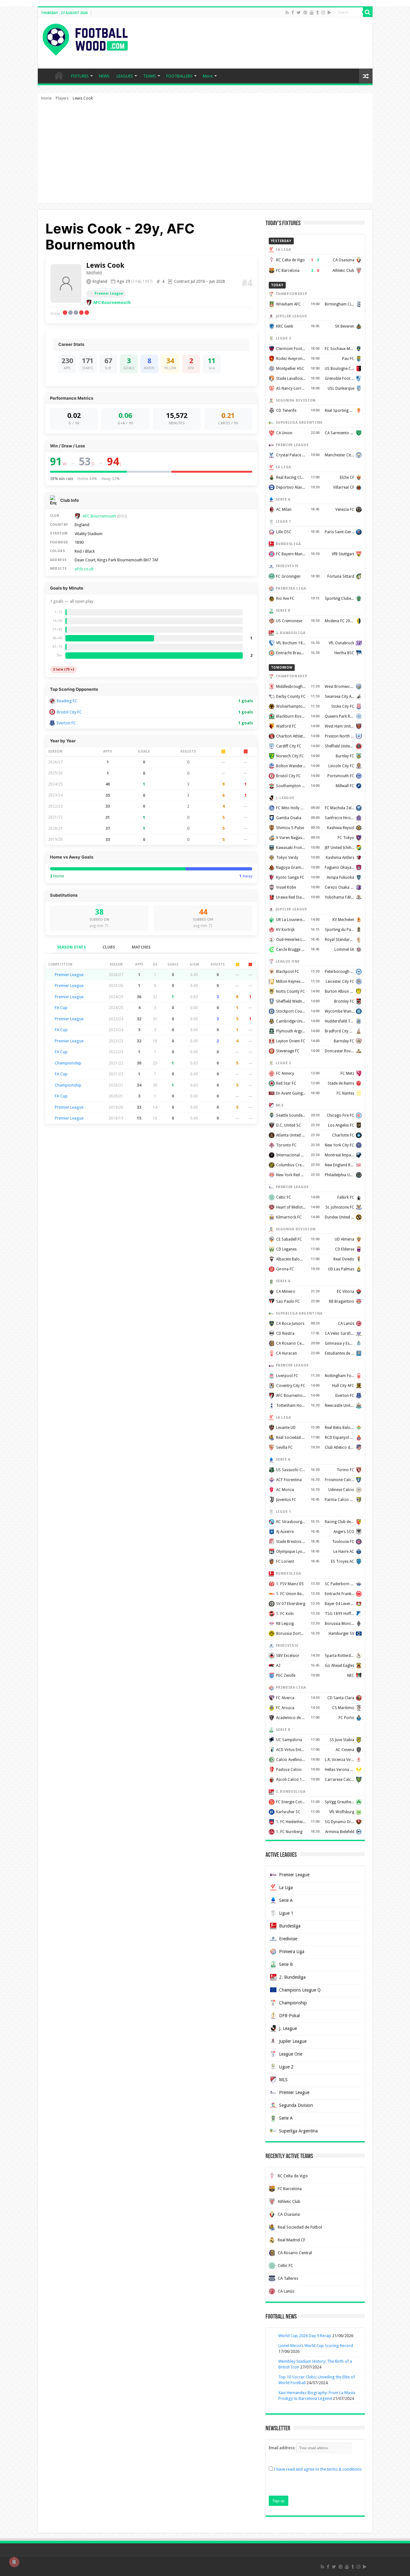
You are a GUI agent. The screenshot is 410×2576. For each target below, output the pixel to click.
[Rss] (287, 12)
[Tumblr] (317, 12)
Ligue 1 (286, 1913)
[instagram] (323, 12)
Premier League (109, 293)
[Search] (368, 12)
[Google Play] (329, 12)
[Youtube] (312, 12)
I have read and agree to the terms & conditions (318, 2469)
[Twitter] (299, 12)
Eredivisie (288, 1939)
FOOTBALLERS (179, 76)
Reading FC (67, 701)
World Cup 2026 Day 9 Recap (305, 2336)
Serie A (286, 1900)
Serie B (286, 1964)
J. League (288, 2028)
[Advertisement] (205, 155)
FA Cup (61, 1008)
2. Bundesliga (292, 1977)
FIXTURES (80, 76)
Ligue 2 (286, 2067)
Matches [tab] (141, 947)
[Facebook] (293, 12)
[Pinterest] (305, 12)
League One (291, 2054)
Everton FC (66, 723)
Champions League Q (300, 1990)
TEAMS (150, 76)
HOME (59, 75)
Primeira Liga (292, 1952)
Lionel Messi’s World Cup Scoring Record (316, 2346)
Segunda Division (296, 2105)
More (208, 76)
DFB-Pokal (289, 2016)
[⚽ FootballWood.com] (85, 38)
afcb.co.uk (84, 569)
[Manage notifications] (14, 2562)
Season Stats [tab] (71, 947)
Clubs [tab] (109, 947)
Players (62, 98)
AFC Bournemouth (112, 302)
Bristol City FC (69, 712)
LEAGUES (125, 76)
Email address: (283, 2448)
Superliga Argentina (298, 2131)
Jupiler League (293, 2041)
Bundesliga (290, 1926)
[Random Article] (366, 76)
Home (46, 98)
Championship (68, 1063)
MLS (283, 2080)
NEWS (104, 76)
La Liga (286, 1887)
